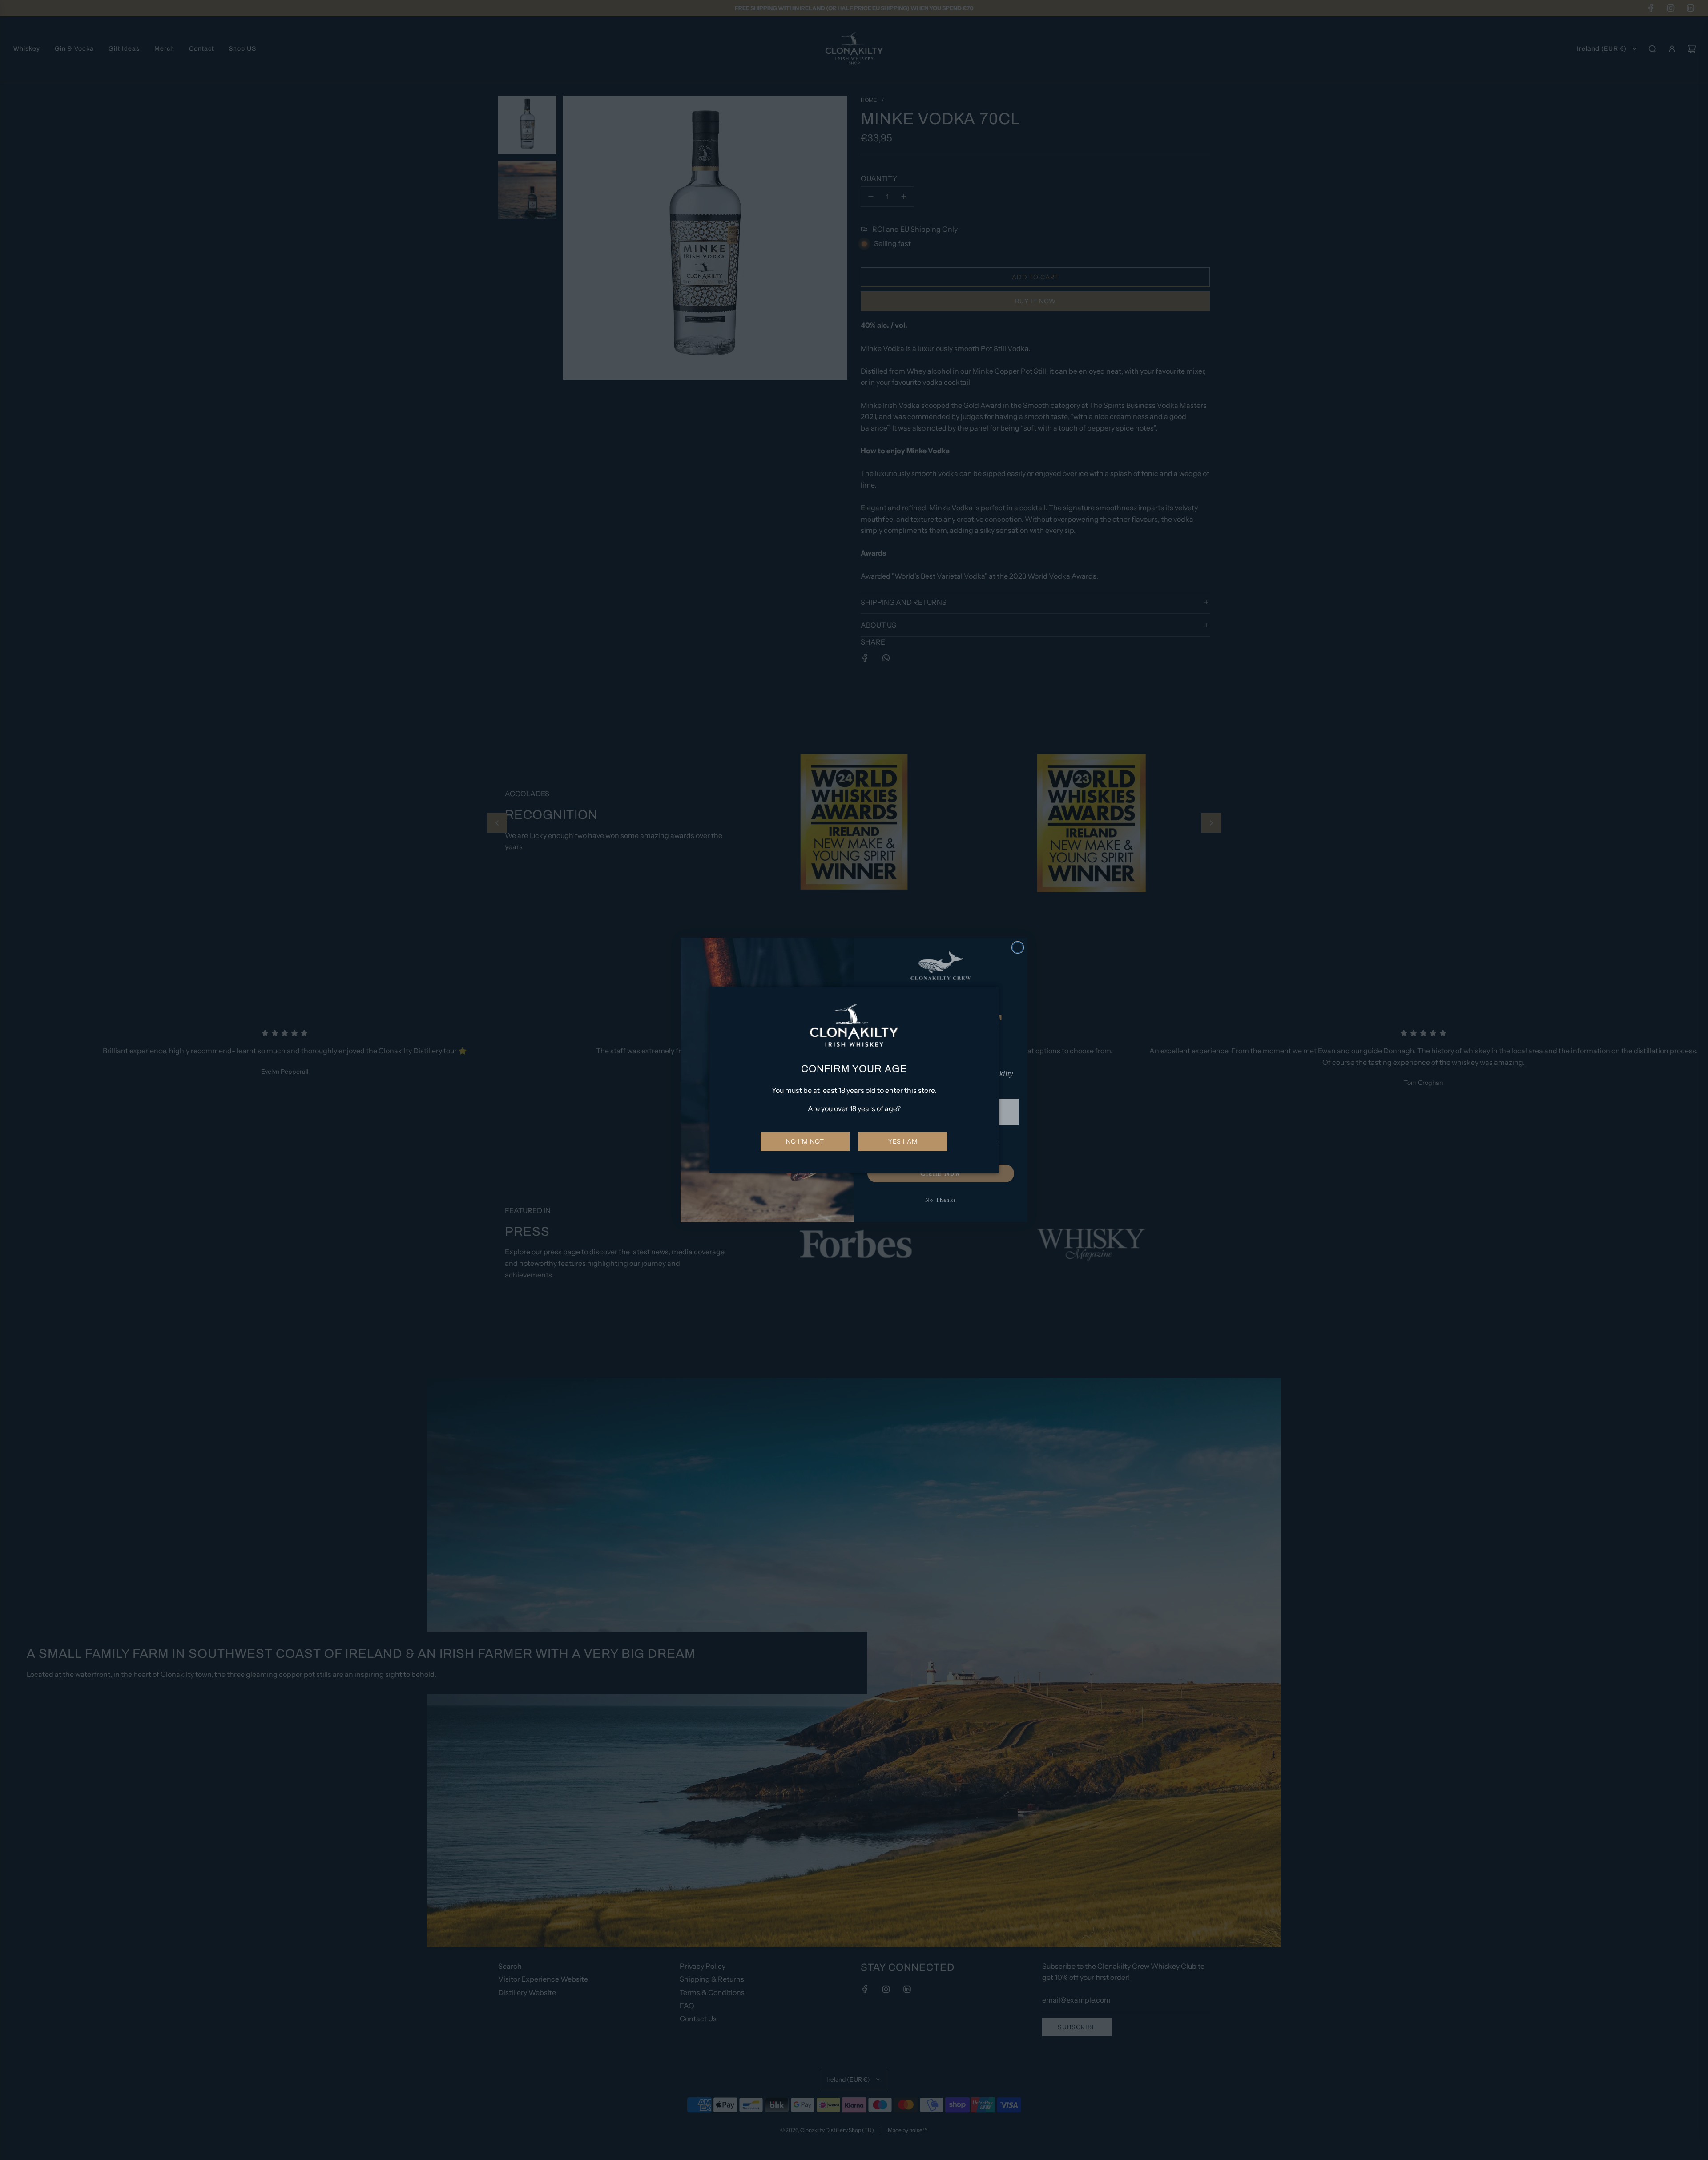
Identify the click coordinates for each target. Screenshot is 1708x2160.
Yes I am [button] (903, 1141)
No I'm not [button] (805, 1141)
